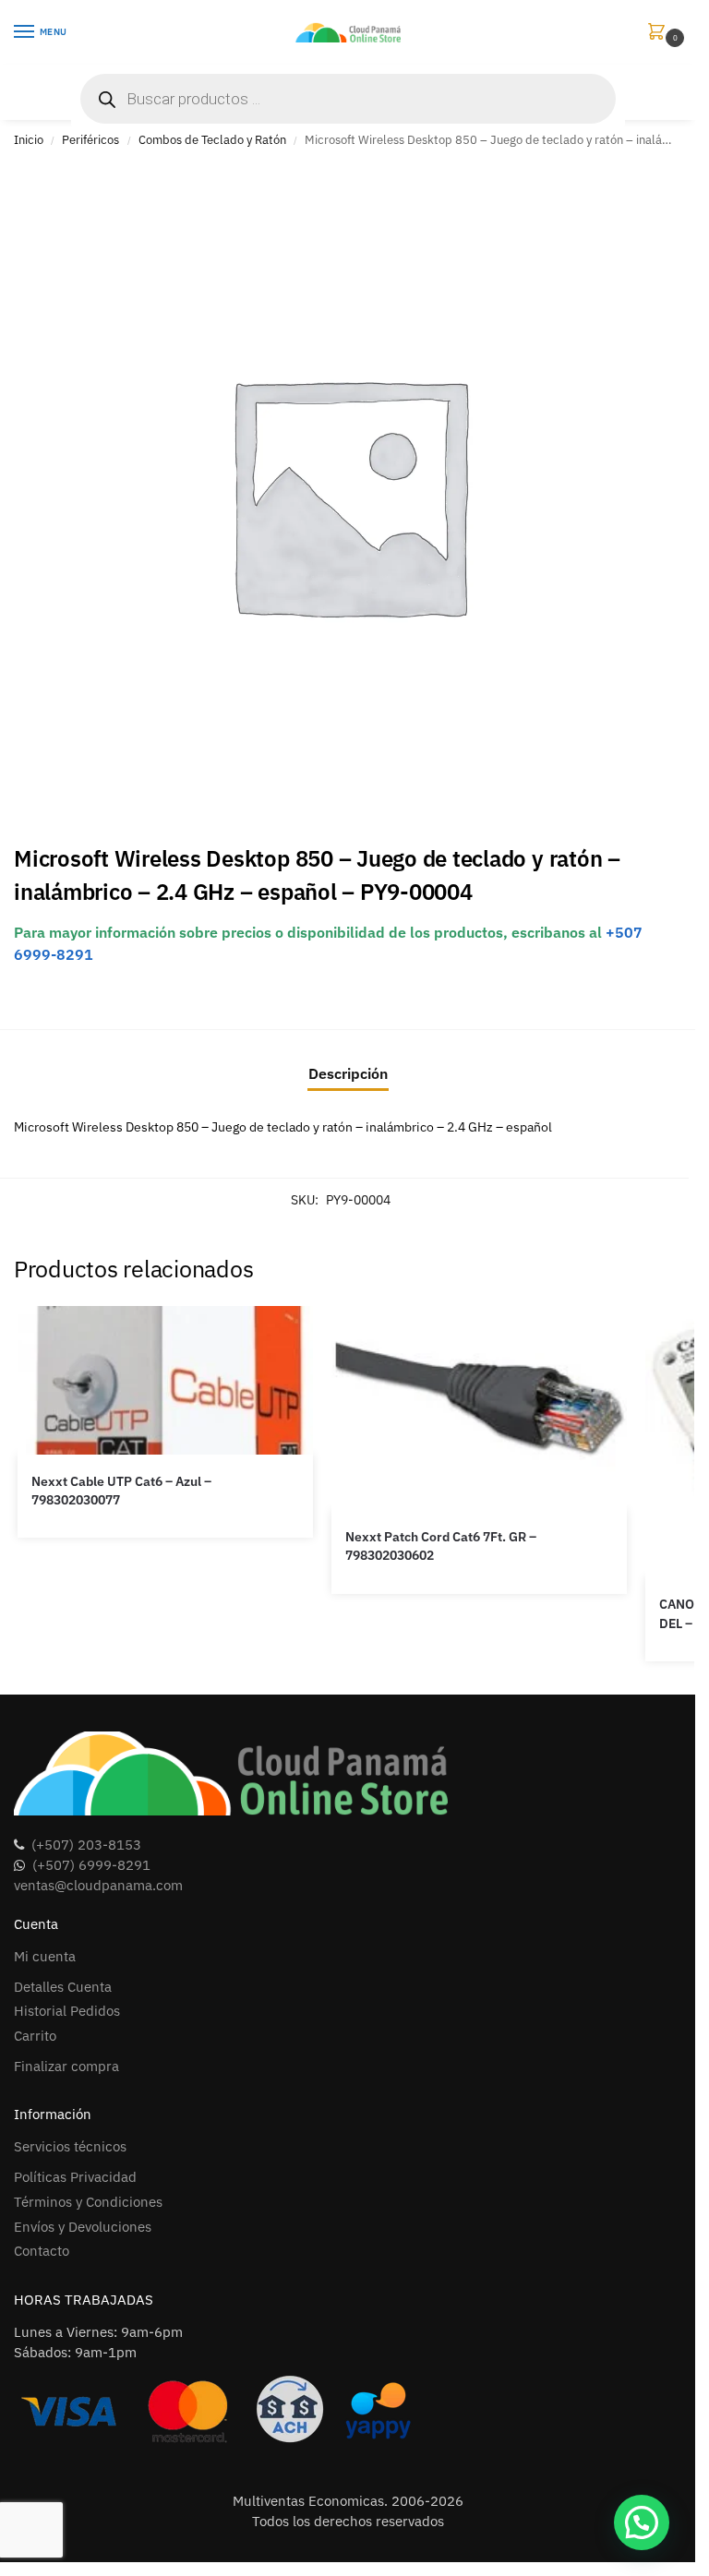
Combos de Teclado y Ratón (212, 140)
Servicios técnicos (70, 2146)
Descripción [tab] (348, 1073)
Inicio (29, 140)
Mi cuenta (45, 1956)
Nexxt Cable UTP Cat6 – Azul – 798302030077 (121, 1491)
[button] (660, 33)
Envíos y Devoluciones (83, 2227)
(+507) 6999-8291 (91, 1865)
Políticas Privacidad (75, 2177)
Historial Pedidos (67, 2011)
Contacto (42, 2251)
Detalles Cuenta (63, 1987)
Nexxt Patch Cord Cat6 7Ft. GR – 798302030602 (441, 1546)
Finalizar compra (66, 2066)
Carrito (35, 2036)
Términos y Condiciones (88, 2202)
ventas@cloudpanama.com (98, 1885)
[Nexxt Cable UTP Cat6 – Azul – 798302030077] (165, 1380)
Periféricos (90, 140)
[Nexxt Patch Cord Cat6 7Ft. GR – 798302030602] (479, 1408)
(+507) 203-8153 (86, 1845)
